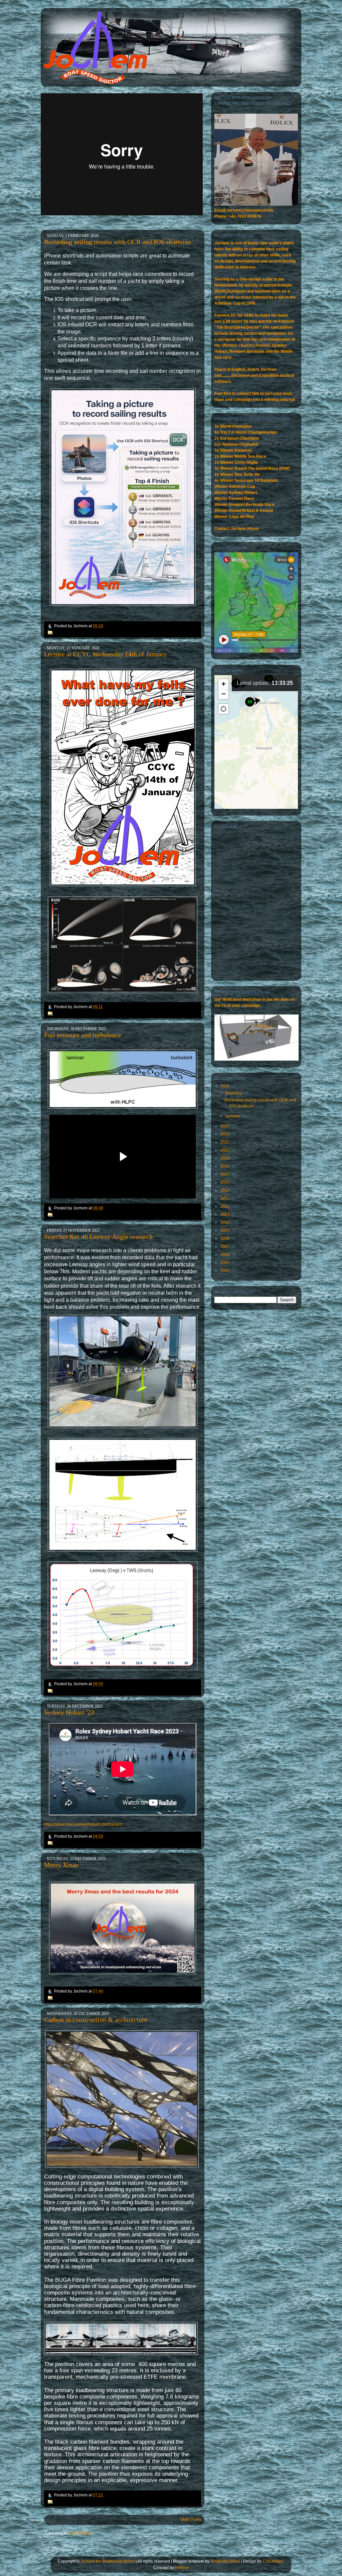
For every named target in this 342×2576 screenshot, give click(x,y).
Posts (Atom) (80, 2533)
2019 (226, 1158)
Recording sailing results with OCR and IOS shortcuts (117, 242)
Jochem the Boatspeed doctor (108, 2561)
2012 (226, 1206)
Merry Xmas (61, 1865)
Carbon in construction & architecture (96, 2020)
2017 (226, 1174)
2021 (226, 1150)
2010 (226, 1222)
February (234, 1093)
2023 (226, 1134)
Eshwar (182, 2568)
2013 (226, 1198)
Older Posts (191, 2519)
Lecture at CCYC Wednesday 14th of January (106, 654)
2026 (226, 1086)
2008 (226, 1239)
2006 (226, 1255)
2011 (226, 1214)
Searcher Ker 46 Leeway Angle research (98, 1237)
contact (244, 394)
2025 (226, 1126)
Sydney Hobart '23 (69, 1712)
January (233, 1116)
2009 (226, 1230)
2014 (226, 1190)
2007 (226, 1247)
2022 (226, 1142)
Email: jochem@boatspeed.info (244, 210)
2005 (226, 1263)
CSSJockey (273, 2561)
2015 (226, 1182)
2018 (226, 1166)
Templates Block (225, 2561)
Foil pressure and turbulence (83, 1035)
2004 (226, 1271)
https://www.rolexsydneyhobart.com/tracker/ (83, 1824)
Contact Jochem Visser (237, 529)
